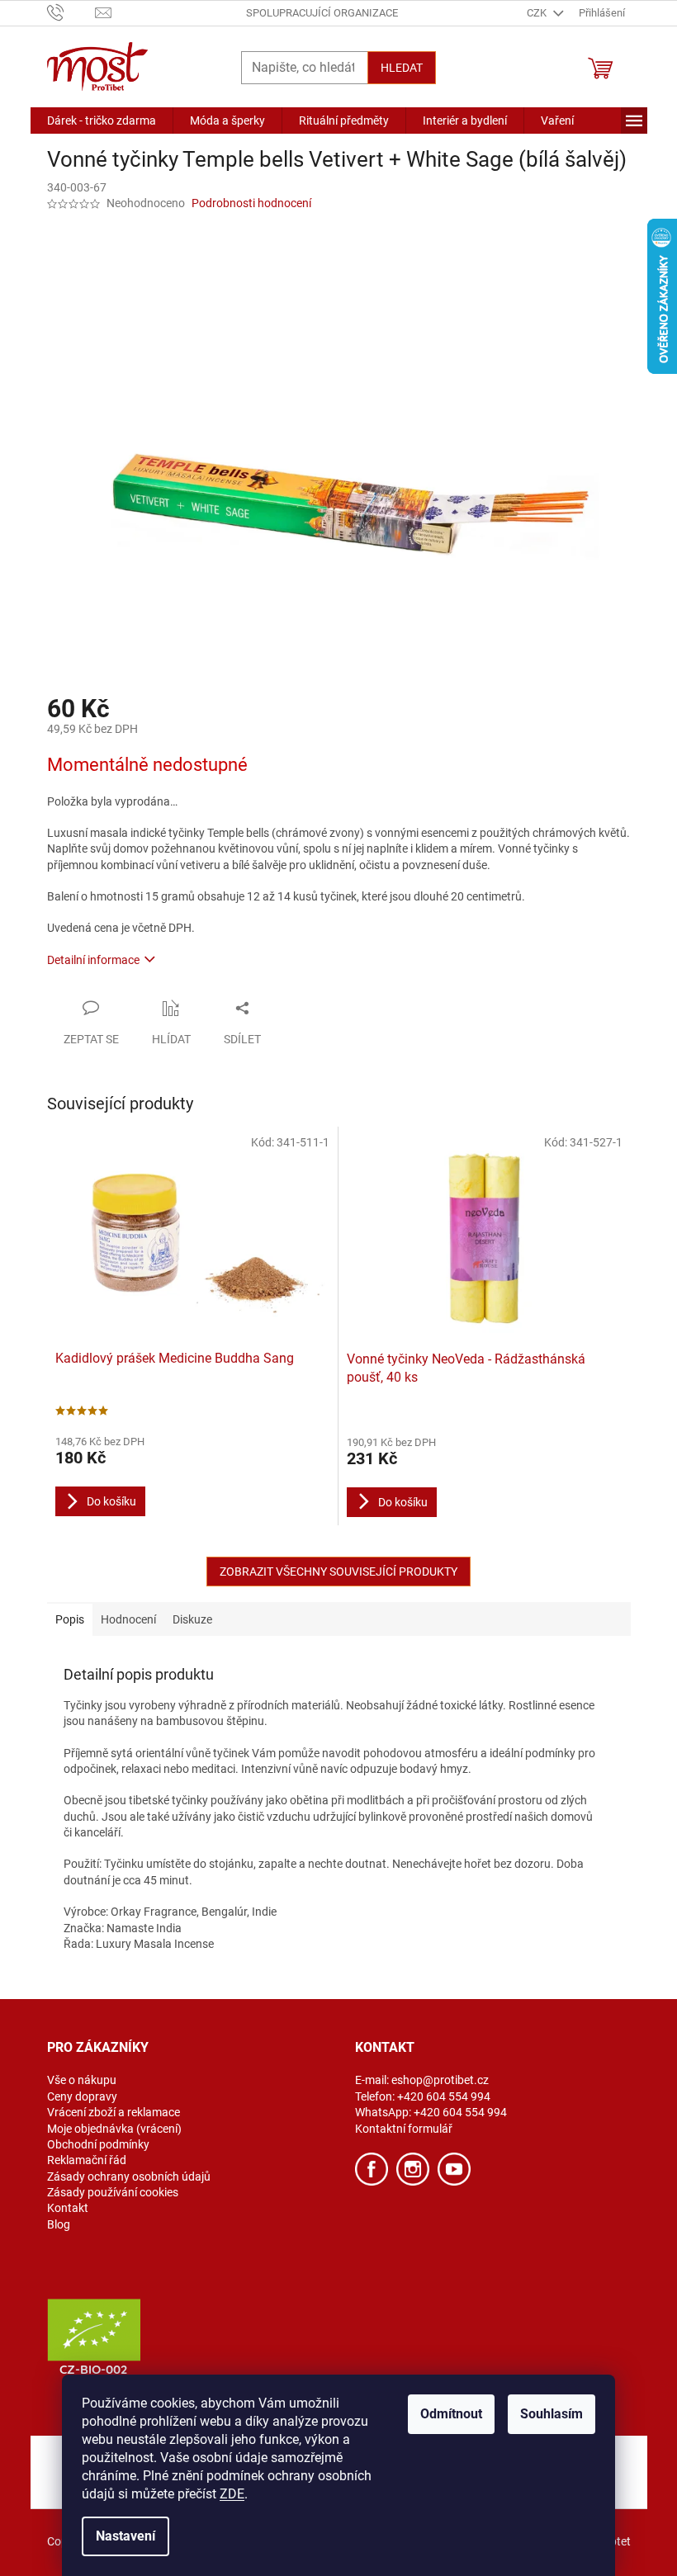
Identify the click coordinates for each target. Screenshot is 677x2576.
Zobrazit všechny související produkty (338, 1572)
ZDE (232, 2494)
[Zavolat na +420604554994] (71, 12)
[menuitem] (102, 121)
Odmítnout (451, 2414)
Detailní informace (93, 960)
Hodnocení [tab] (128, 1619)
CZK (538, 13)
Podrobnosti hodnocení (251, 203)
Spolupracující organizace (322, 13)
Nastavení (125, 2536)
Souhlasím (552, 2414)
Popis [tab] (70, 1619)
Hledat (402, 68)
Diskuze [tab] (192, 1619)
